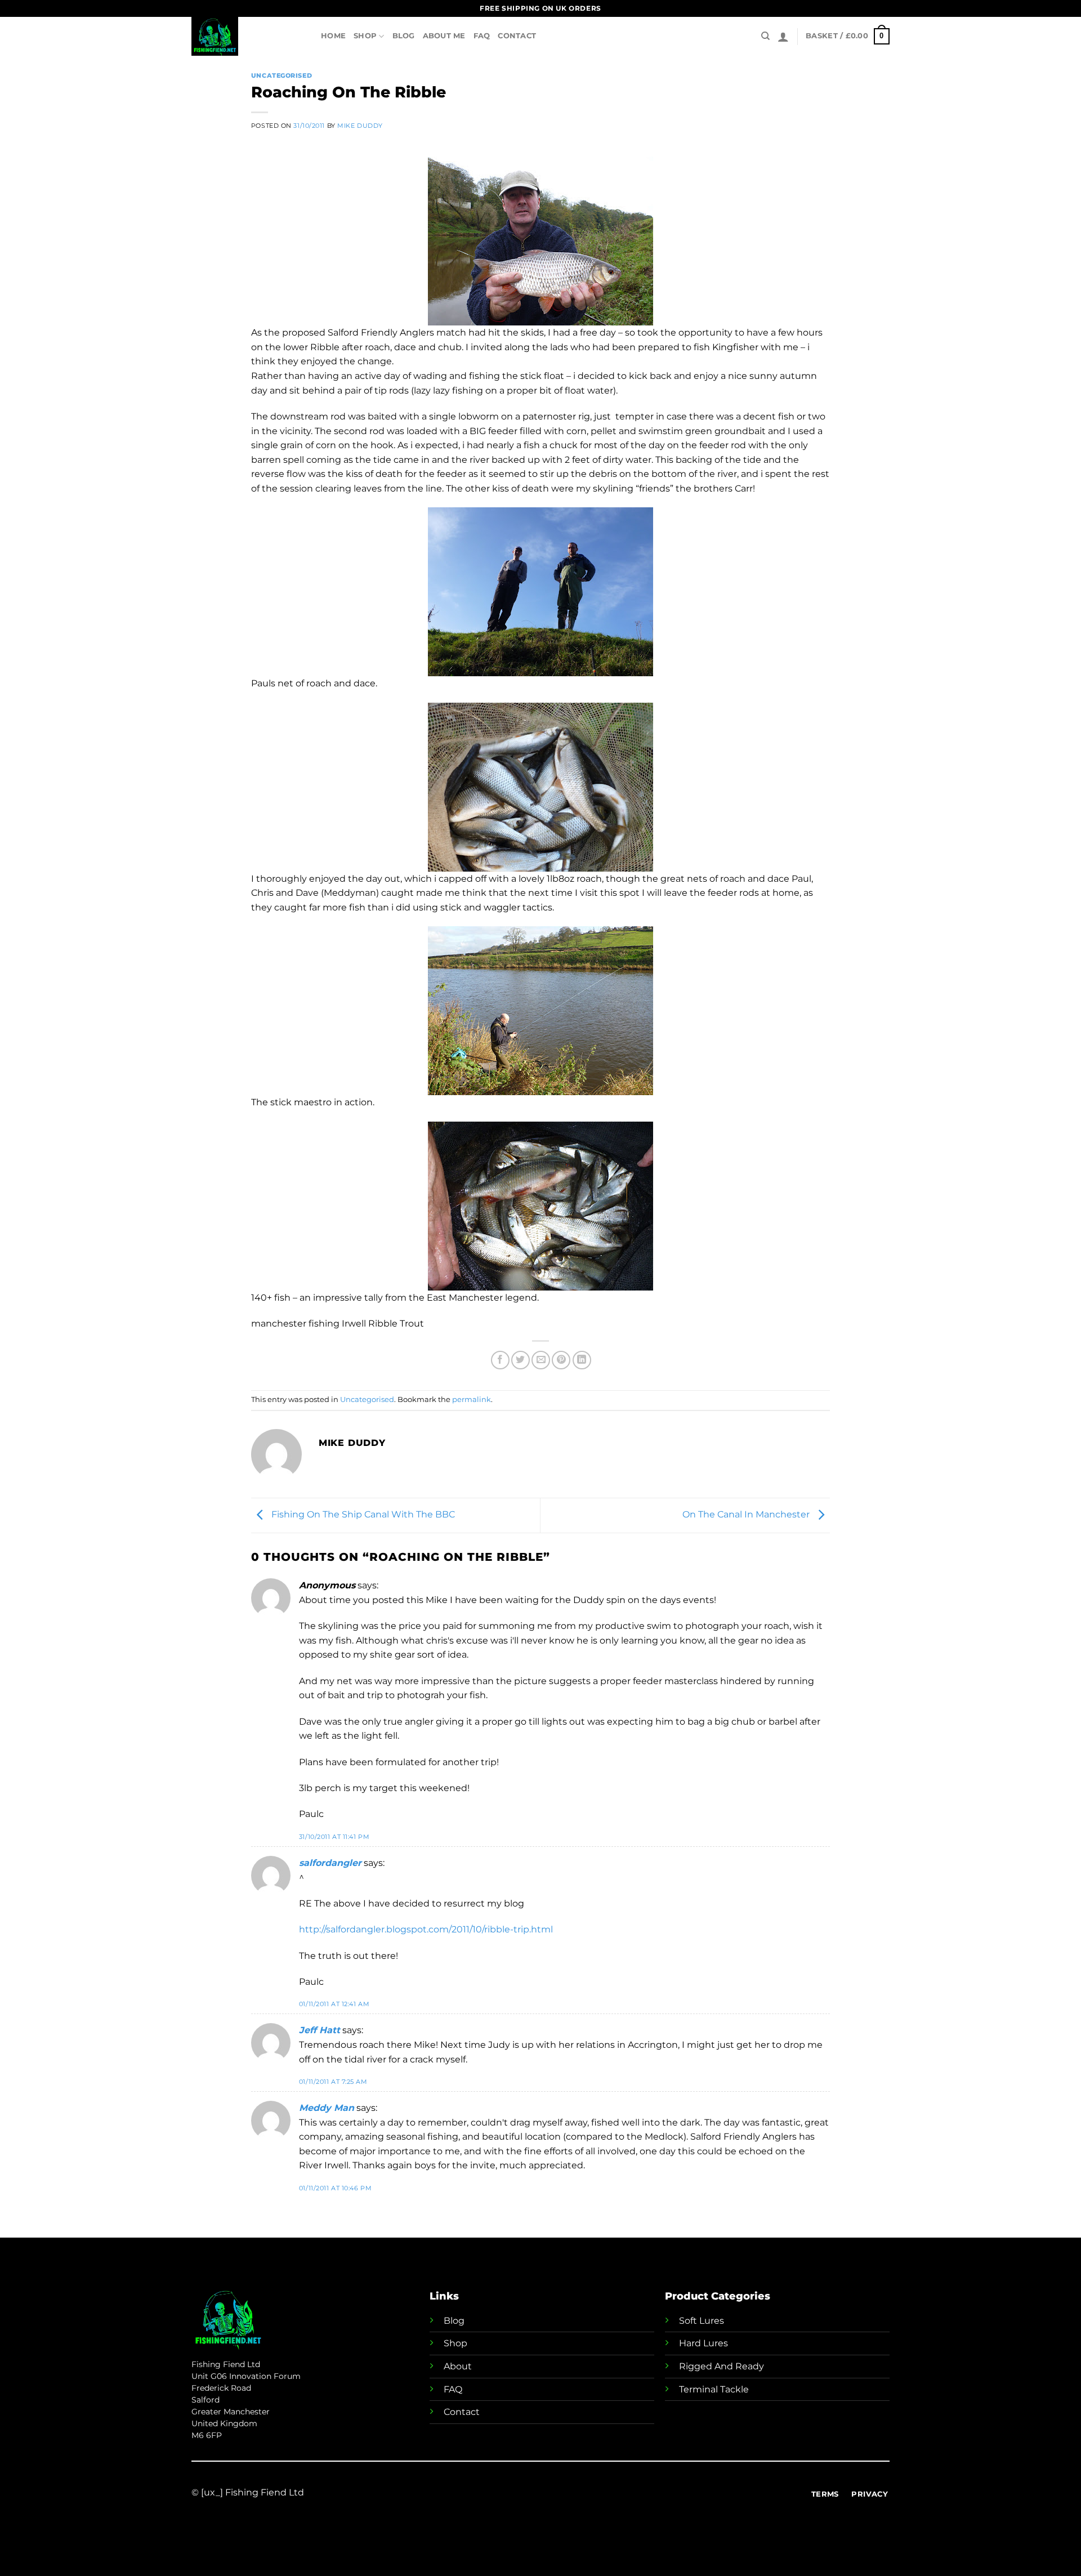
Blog (404, 36)
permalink (472, 1399)
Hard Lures (703, 2343)
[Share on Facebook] (500, 1360)
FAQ (482, 36)
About (458, 2366)
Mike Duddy (360, 126)
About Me (444, 36)
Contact (517, 36)
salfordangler (330, 1863)
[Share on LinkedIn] (582, 1360)
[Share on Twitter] (521, 1360)
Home (333, 36)
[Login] (783, 37)
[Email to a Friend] (541, 1360)
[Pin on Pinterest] (561, 1360)
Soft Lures (702, 2321)
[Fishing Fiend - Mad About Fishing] (248, 36)
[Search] (765, 36)
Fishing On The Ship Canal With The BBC (362, 1515)
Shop (365, 36)
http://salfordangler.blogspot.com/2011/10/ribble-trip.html (426, 1929)
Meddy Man (327, 2108)
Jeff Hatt (320, 2030)
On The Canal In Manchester (747, 1515)
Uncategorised (282, 75)
